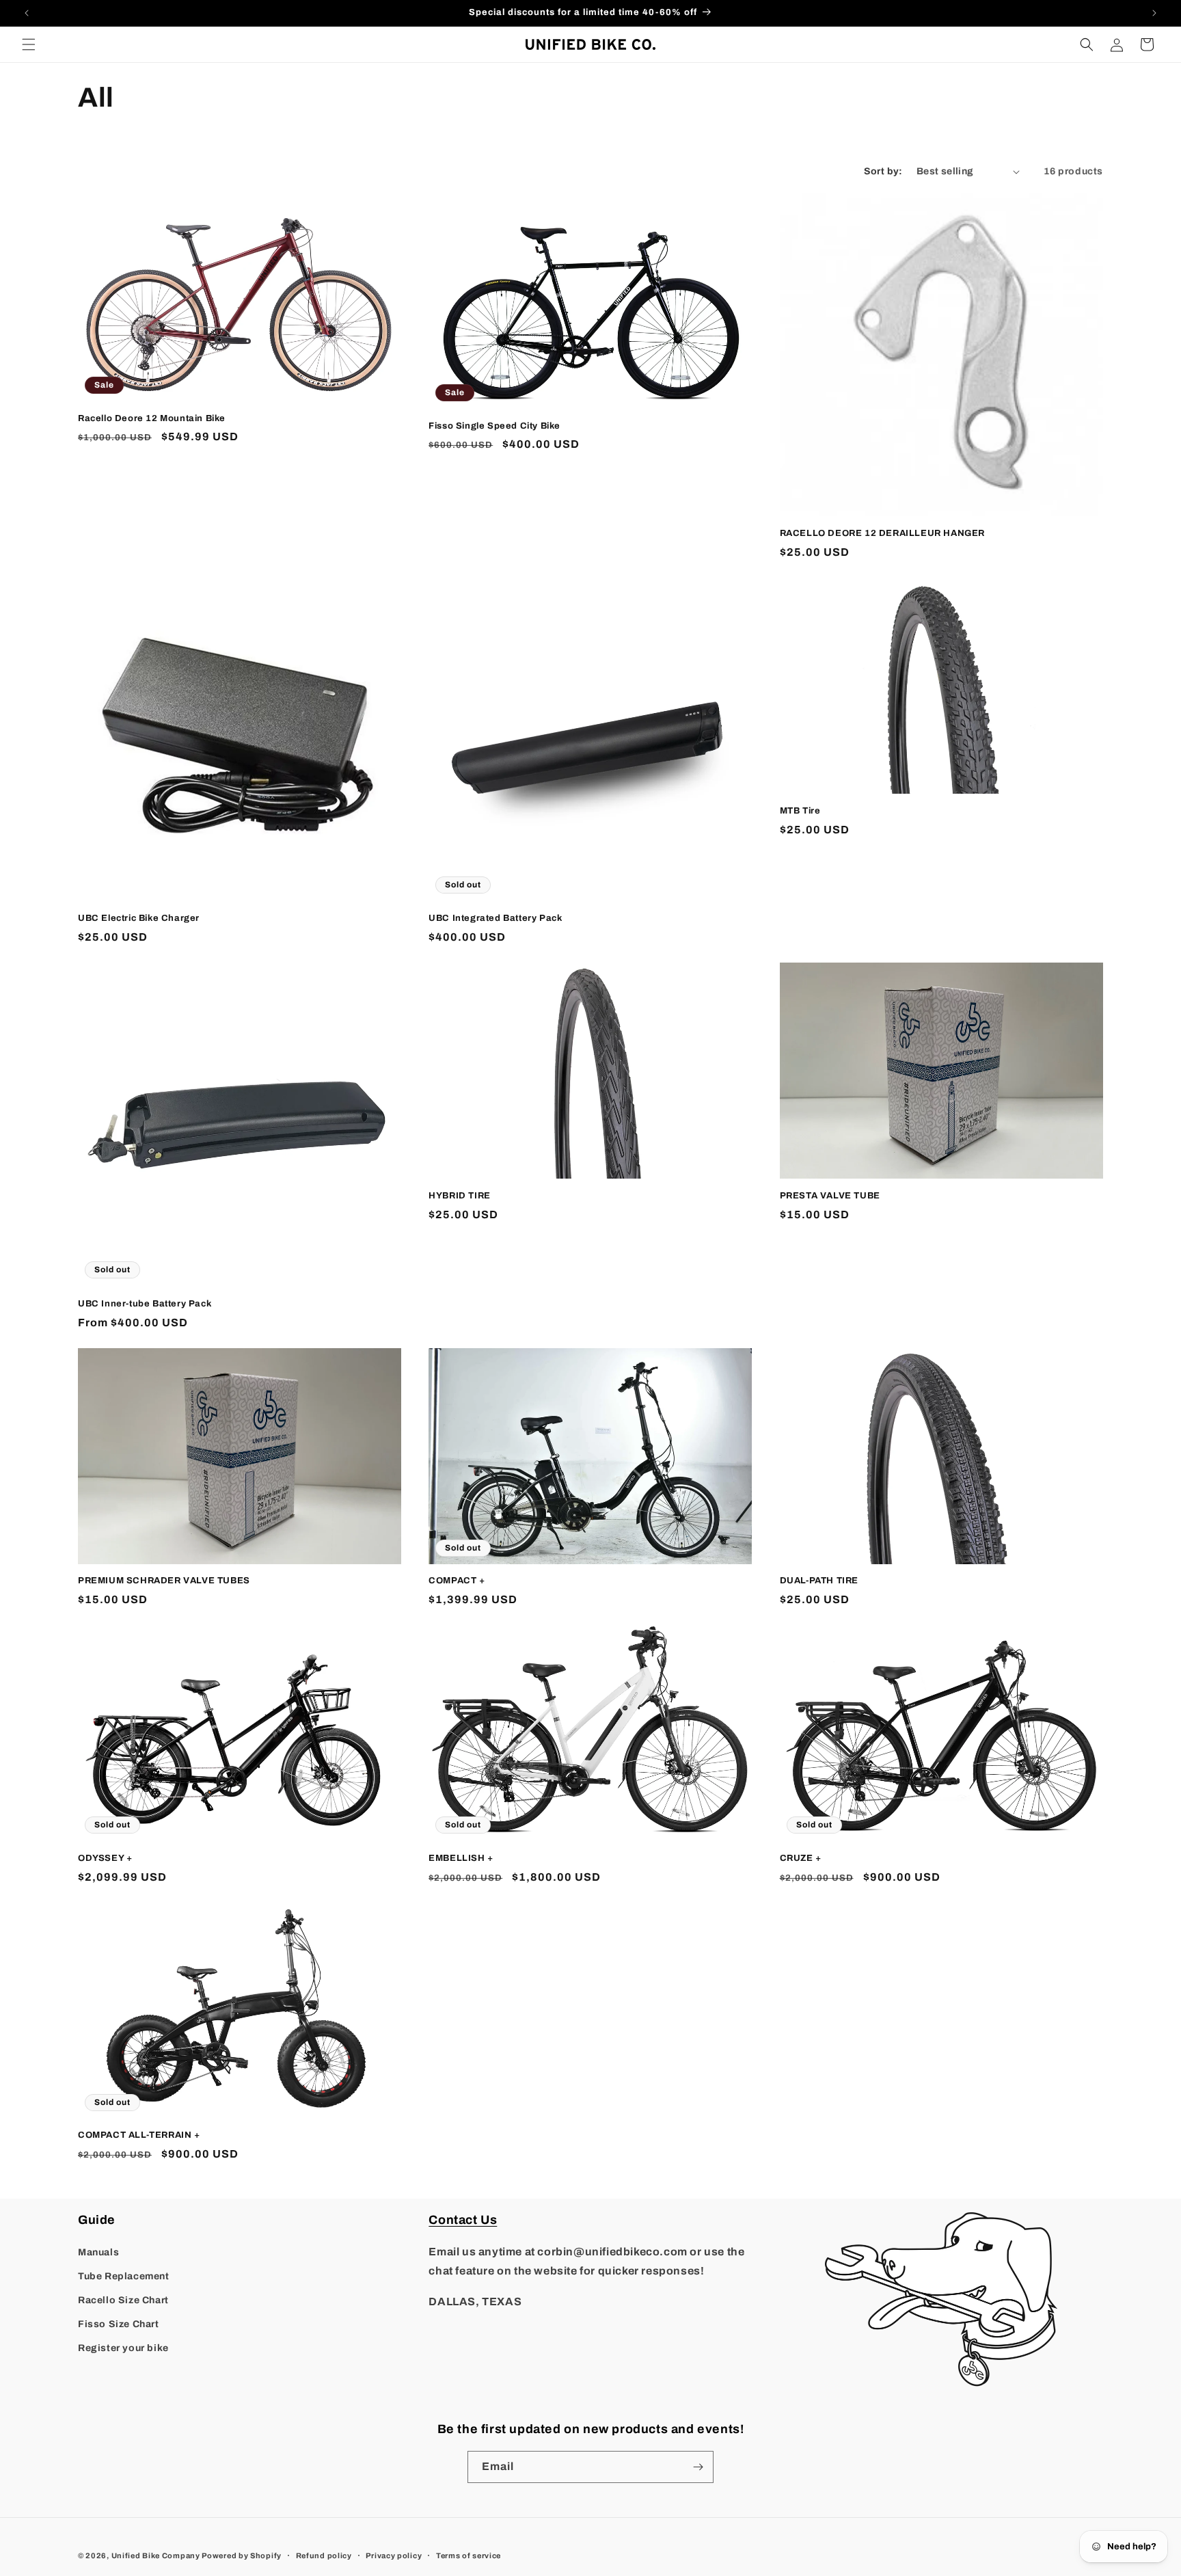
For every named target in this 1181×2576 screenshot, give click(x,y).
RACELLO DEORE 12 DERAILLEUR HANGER (882, 533)
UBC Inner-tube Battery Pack (145, 1304)
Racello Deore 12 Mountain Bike (152, 418)
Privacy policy (394, 2555)
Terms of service (469, 2555)
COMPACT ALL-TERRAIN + (139, 2135)
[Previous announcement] (27, 13)
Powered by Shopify (242, 2555)
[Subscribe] (698, 2467)
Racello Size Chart (123, 2300)
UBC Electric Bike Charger (139, 918)
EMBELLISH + (461, 1858)
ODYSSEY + (105, 1858)
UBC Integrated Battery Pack (495, 918)
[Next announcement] (1154, 13)
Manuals (98, 2252)
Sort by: (883, 171)
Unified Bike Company (156, 2555)
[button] (29, 44)
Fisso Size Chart (119, 2324)
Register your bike (123, 2348)
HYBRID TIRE (460, 1196)
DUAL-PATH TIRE (819, 1581)
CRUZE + (801, 1858)
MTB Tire (800, 811)
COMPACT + (457, 1581)
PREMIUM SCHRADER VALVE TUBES (164, 1581)
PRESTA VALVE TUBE (830, 1196)
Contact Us (463, 2220)
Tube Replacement (124, 2276)
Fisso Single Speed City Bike (494, 426)
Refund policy (324, 2555)
